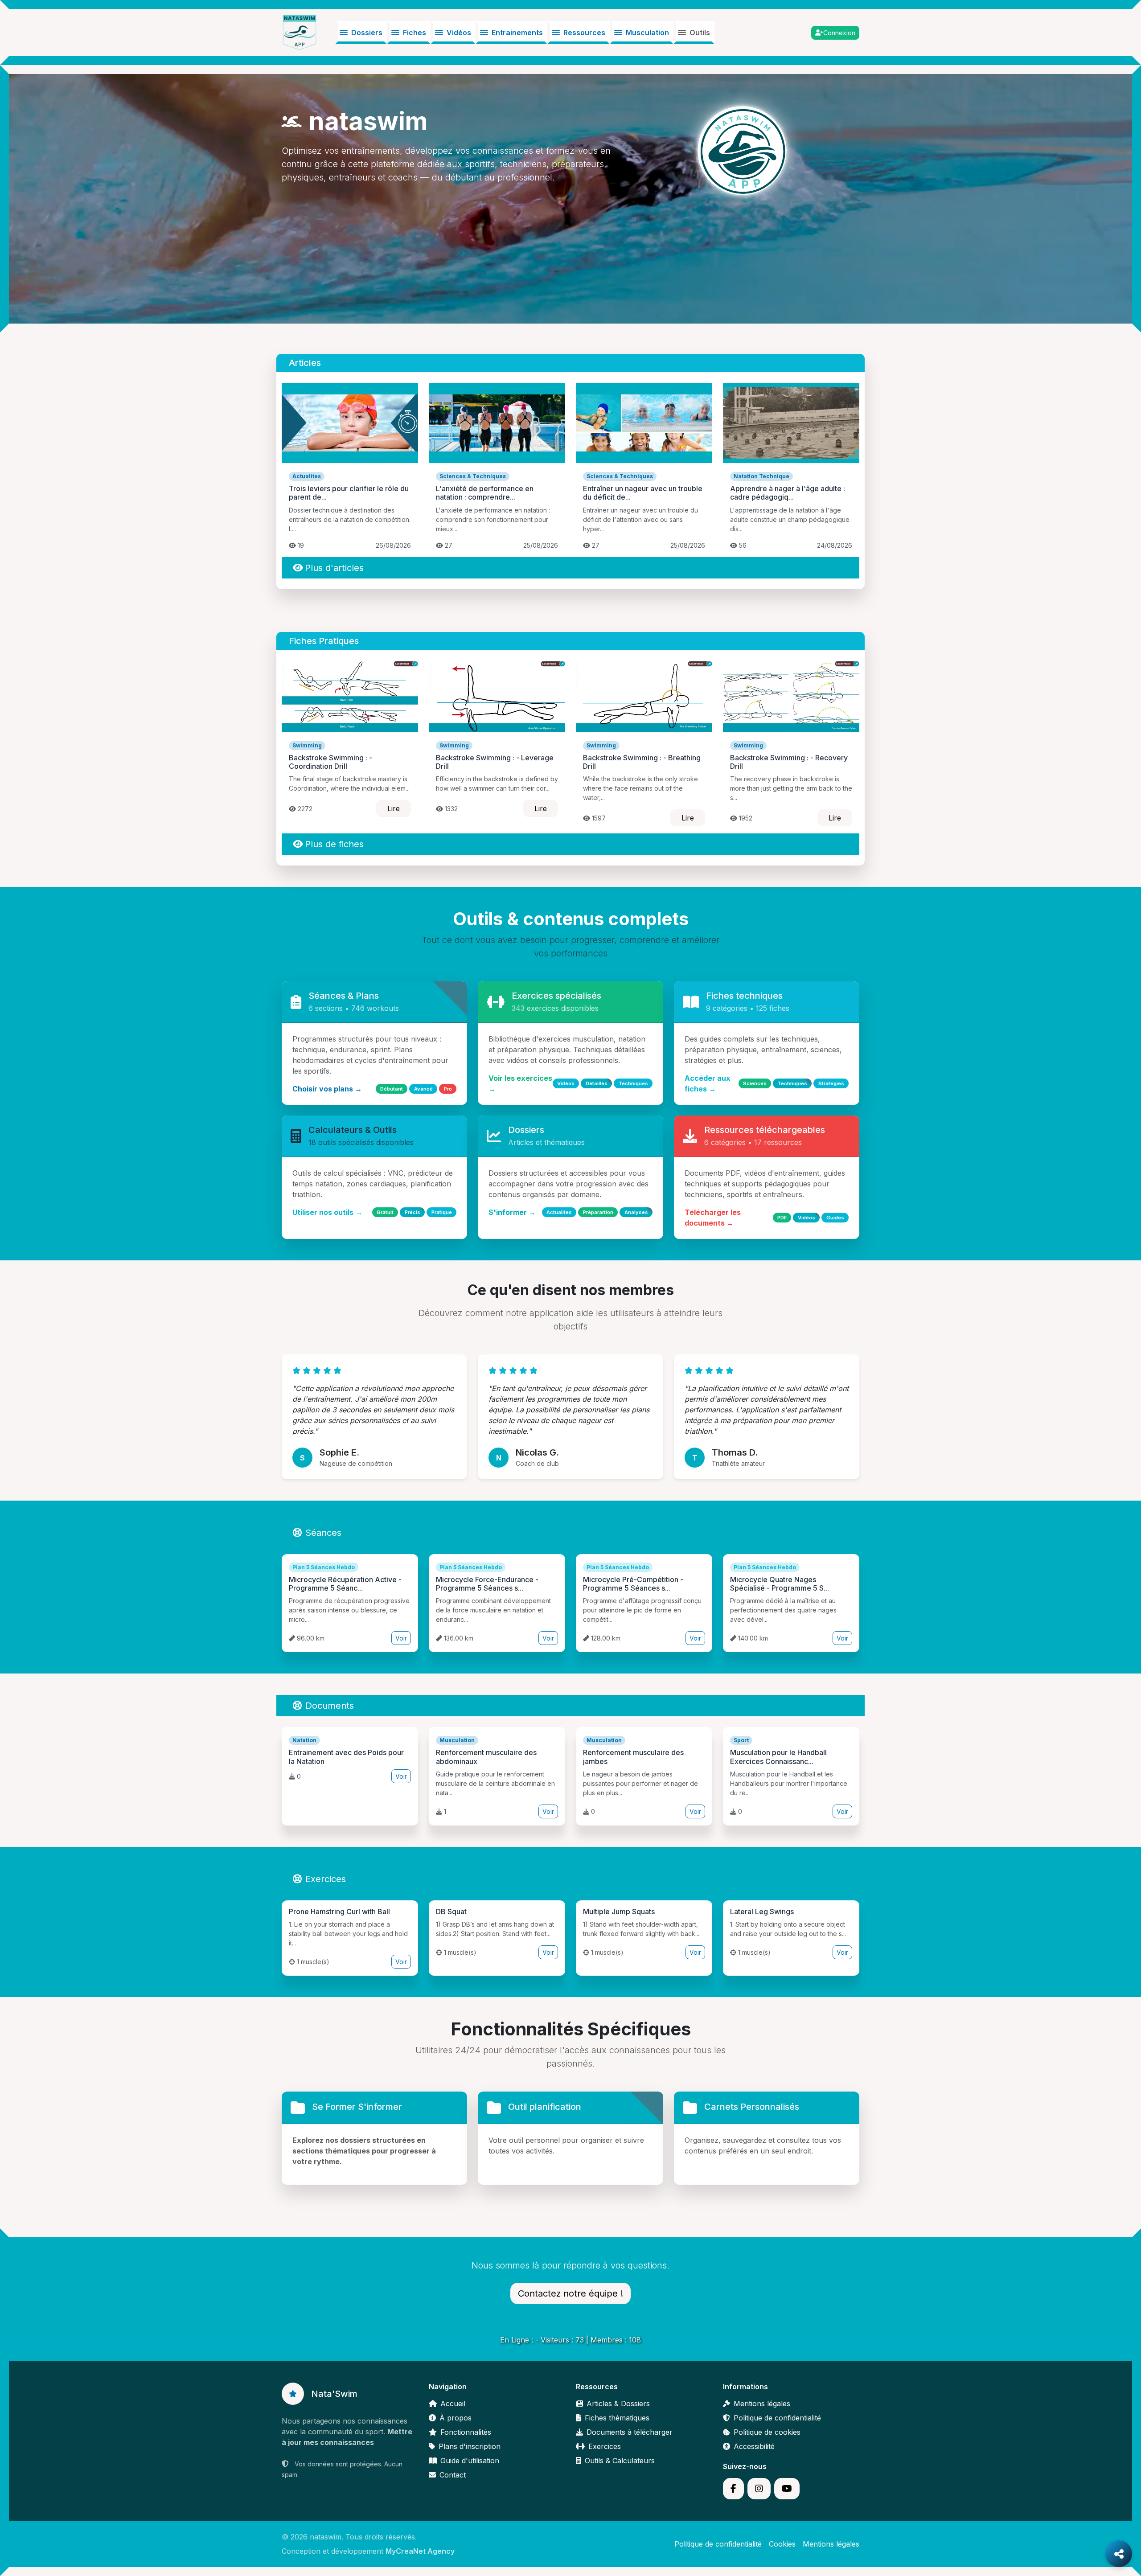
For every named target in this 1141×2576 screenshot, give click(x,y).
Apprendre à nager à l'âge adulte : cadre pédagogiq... (788, 493)
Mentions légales (762, 2404)
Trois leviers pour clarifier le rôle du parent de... (349, 493)
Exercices (326, 1879)
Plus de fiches (334, 844)
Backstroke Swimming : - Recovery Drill (789, 762)
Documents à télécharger (630, 2432)
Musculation (647, 33)
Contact (453, 2475)
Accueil (453, 2404)
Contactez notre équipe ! (570, 2293)
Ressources (584, 33)
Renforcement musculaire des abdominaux (486, 1757)
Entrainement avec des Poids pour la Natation (346, 1757)
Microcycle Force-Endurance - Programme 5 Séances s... (487, 1584)
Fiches (415, 33)
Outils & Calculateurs (620, 2461)
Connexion (839, 33)
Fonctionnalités (466, 2432)
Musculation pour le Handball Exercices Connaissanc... (778, 1757)
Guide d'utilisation (470, 2461)
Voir (401, 1638)
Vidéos (459, 33)
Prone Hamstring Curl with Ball (339, 1911)
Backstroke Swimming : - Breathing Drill (642, 762)
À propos (456, 2418)
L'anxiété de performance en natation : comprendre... (485, 493)
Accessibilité (754, 2446)
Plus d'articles (334, 568)
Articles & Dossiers (618, 2404)
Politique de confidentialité (777, 2418)
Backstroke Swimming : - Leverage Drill (495, 762)
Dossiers (367, 33)
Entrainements (517, 33)
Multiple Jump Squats (619, 1911)
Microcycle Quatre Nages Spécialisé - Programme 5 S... (780, 1584)
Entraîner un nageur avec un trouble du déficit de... (643, 493)
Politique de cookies (767, 2432)
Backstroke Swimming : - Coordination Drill (330, 762)
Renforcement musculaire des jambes (633, 1757)
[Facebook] (733, 2489)
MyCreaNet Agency (420, 2551)
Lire (394, 808)
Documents (330, 1706)
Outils (700, 33)
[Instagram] (759, 2489)
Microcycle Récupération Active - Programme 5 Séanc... (345, 1584)
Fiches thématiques (617, 2418)
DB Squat (451, 1911)
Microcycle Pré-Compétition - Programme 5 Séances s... (633, 1584)
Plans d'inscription (470, 2446)
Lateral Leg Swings (762, 1911)
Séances (323, 1533)
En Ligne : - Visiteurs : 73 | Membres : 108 (570, 2340)
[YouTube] (787, 2489)
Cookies (782, 2544)
